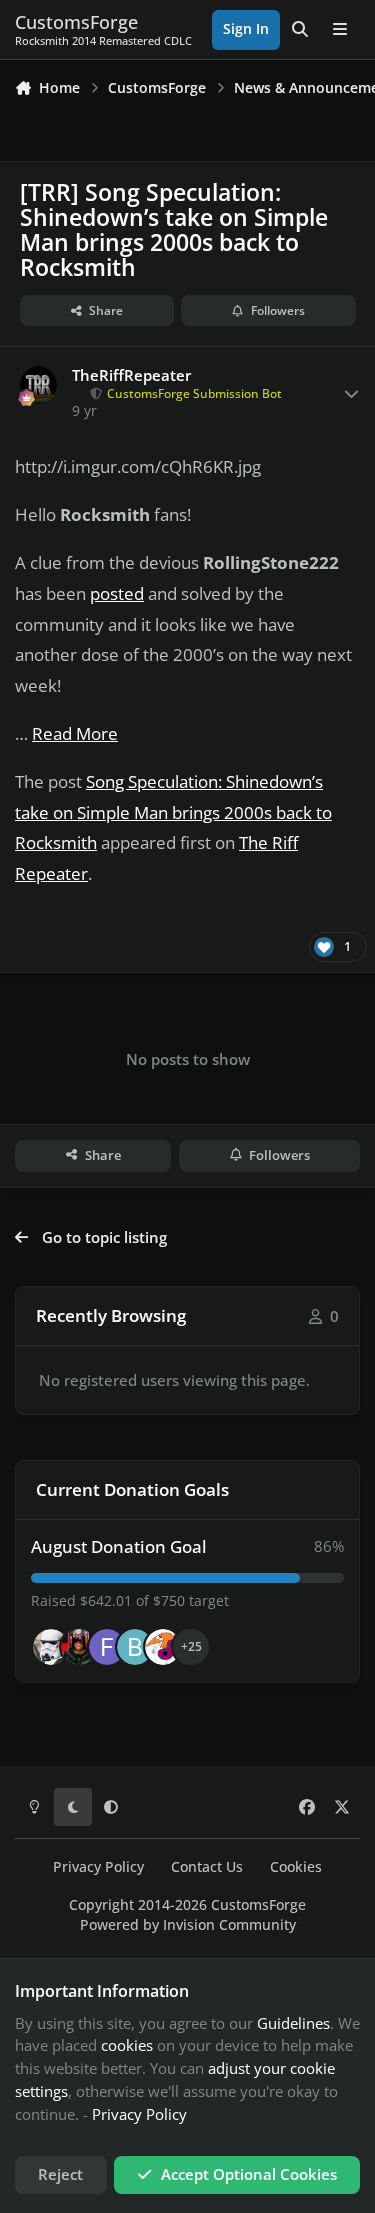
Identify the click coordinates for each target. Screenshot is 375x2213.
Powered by (188, 1925)
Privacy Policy (98, 1867)
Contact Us (207, 1867)
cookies (127, 2045)
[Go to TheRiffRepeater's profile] (39, 385)
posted (117, 593)
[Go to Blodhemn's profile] (135, 1647)
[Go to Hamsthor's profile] (51, 1647)
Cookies (296, 1867)
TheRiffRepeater (131, 375)
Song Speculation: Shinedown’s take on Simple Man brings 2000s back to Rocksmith (173, 812)
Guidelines (293, 2023)
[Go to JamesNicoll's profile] (79, 1647)
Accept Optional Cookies (249, 2174)
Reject (60, 2174)
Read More (75, 733)
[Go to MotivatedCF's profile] (163, 1647)
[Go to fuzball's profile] (107, 1647)
